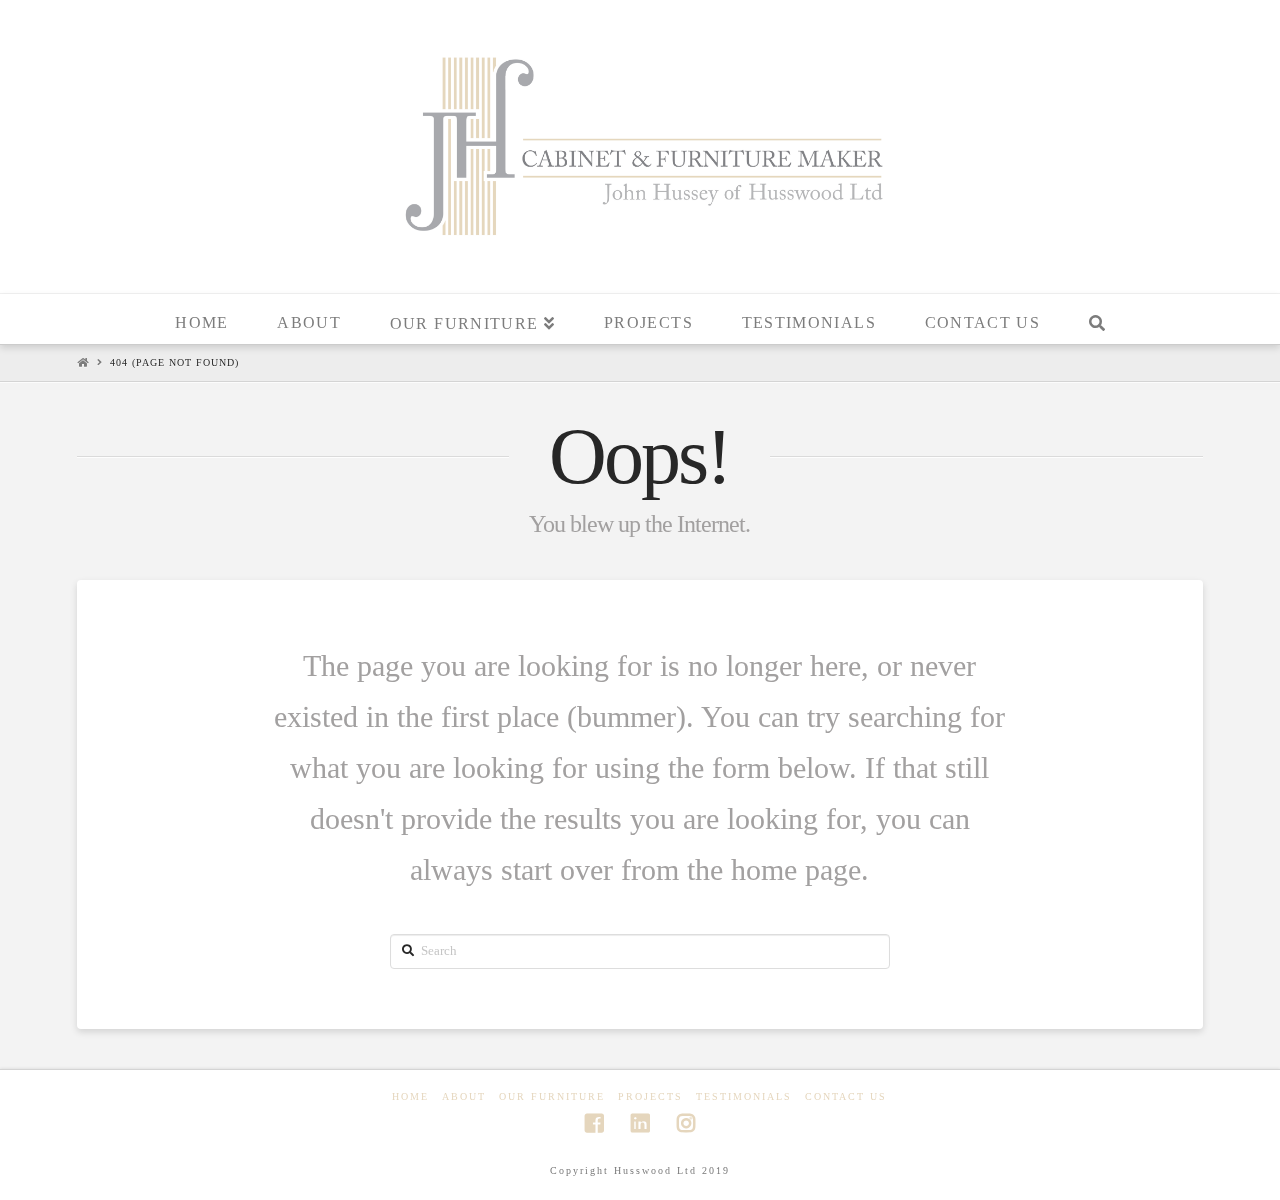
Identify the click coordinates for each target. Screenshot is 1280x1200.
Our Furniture (552, 1096)
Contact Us (846, 1096)
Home (410, 1096)
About (464, 1096)
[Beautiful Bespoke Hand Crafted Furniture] (640, 144)
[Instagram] (686, 1123)
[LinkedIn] (640, 1123)
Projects (650, 1096)
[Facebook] (594, 1123)
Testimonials (744, 1096)
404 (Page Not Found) (174, 362)
